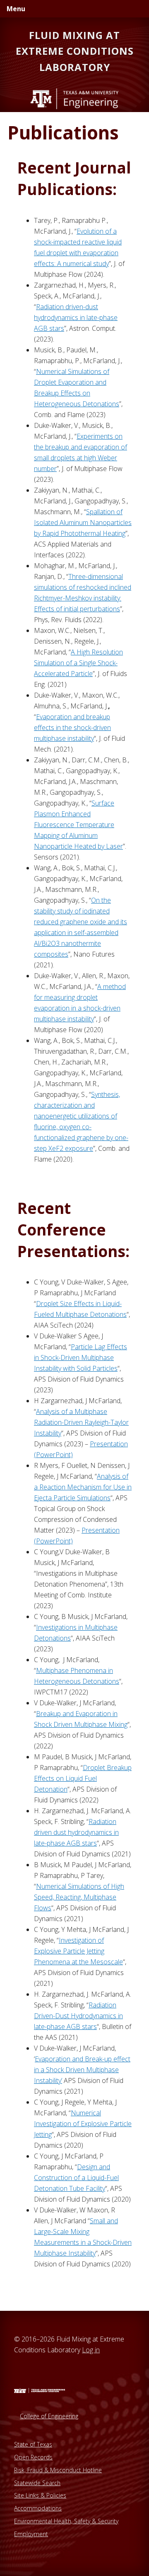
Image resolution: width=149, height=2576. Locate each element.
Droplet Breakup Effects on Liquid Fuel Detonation (83, 1778)
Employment (31, 2534)
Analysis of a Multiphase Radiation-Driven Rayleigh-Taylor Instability (81, 1422)
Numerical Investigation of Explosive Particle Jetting (83, 2124)
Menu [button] (16, 9)
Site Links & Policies (40, 2495)
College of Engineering (49, 2416)
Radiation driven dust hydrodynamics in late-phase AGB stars (76, 1832)
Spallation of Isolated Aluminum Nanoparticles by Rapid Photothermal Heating (83, 523)
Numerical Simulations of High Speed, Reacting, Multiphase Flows (79, 1897)
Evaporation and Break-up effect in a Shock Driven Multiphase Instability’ (82, 2070)
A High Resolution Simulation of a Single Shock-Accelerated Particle (78, 663)
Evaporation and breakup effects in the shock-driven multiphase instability (72, 728)
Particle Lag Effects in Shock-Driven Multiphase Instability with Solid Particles (81, 1358)
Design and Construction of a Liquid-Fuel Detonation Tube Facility (76, 2178)
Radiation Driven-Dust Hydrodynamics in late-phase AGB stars (78, 2016)
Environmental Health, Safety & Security (66, 2521)
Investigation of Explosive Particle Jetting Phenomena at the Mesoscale (78, 1951)
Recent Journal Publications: (74, 178)
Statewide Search (37, 2483)
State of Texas (33, 2444)
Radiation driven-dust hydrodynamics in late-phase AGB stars (76, 317)
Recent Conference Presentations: (73, 1229)
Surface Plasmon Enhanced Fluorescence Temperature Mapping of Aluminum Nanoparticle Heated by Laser (78, 825)
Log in (91, 2350)
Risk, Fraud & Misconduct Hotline (58, 2470)
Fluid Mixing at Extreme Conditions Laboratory (75, 51)
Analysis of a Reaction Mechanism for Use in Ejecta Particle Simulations (83, 1487)
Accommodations (38, 2508)
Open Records (33, 2457)
